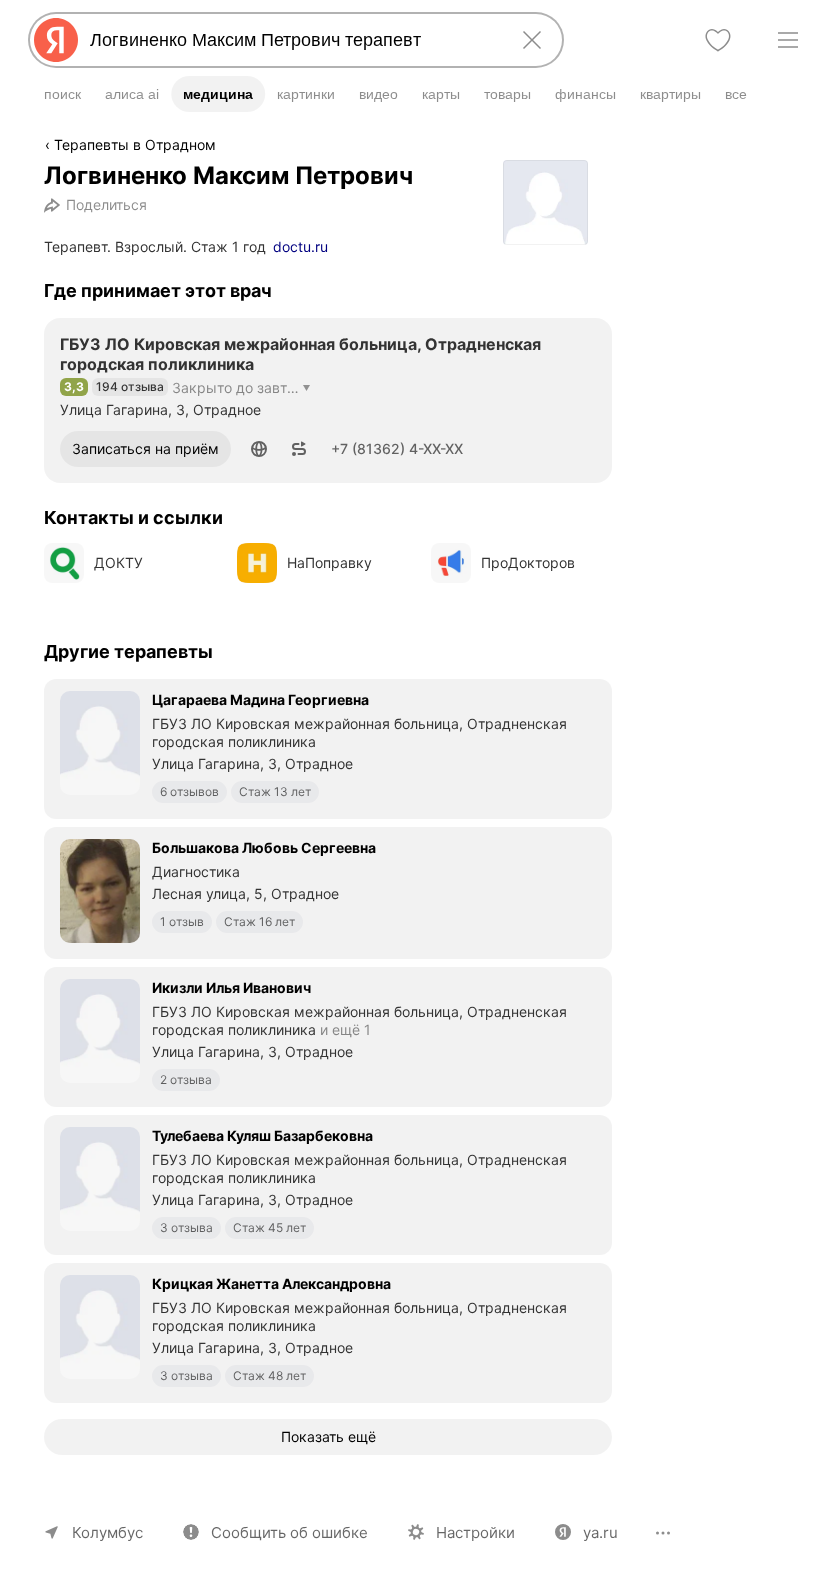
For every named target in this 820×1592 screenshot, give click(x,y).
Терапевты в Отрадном (135, 144)
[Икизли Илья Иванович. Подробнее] (328, 1035)
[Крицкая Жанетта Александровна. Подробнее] (328, 1331)
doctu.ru (300, 246)
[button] (259, 449)
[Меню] (788, 40)
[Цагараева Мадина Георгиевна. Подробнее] (328, 747)
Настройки (475, 1532)
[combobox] (292, 40)
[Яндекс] (56, 40)
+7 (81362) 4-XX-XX (397, 448)
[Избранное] (718, 40)
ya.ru (600, 1532)
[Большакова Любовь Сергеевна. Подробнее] (328, 891)
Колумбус (107, 1532)
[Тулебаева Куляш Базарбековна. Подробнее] (328, 1183)
